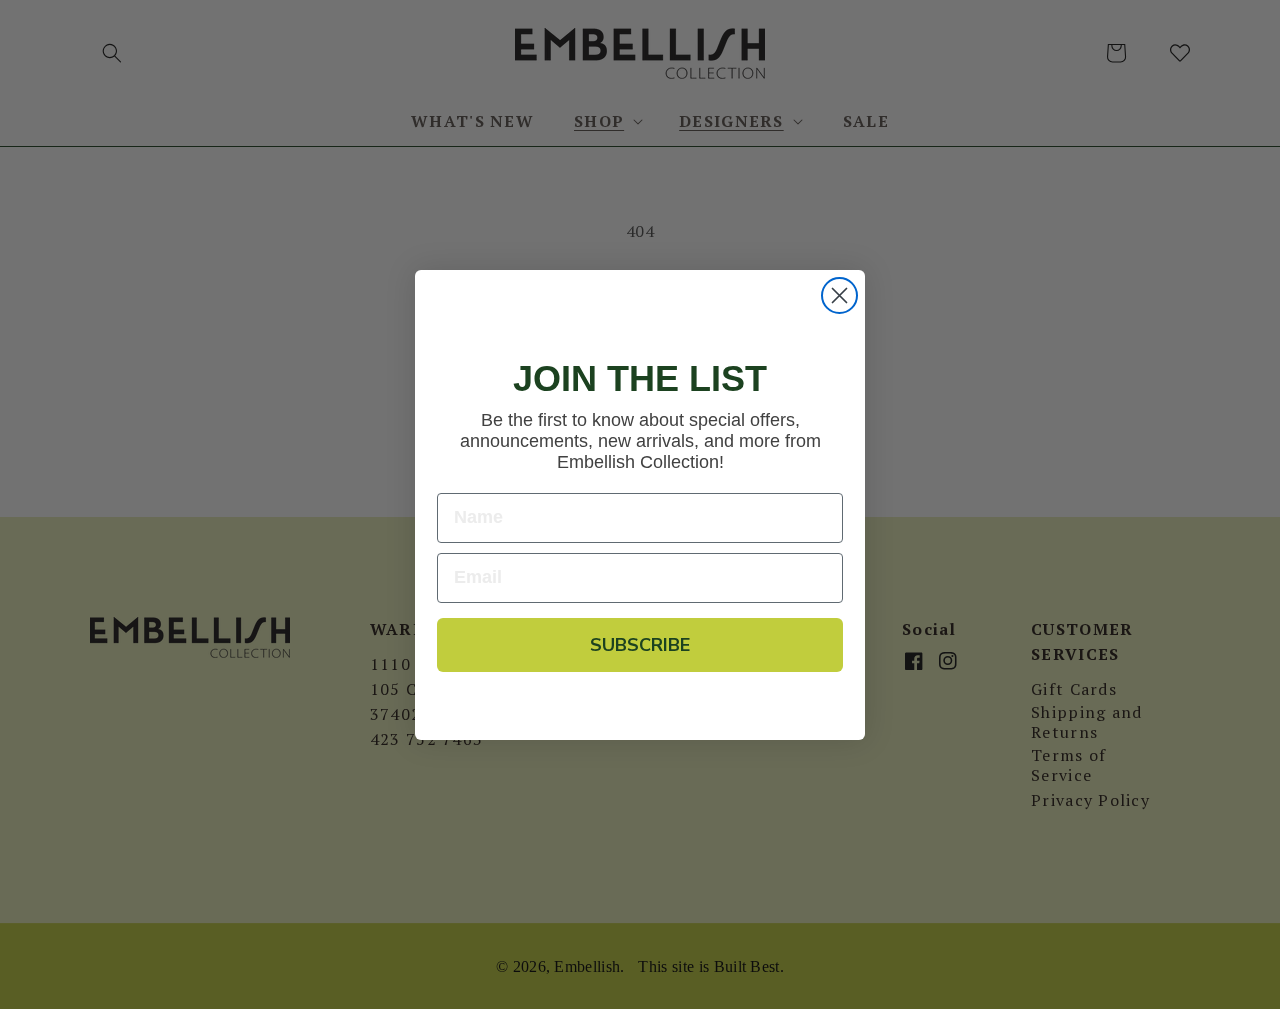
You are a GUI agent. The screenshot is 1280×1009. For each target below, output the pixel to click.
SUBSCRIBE (640, 645)
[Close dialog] (839, 295)
